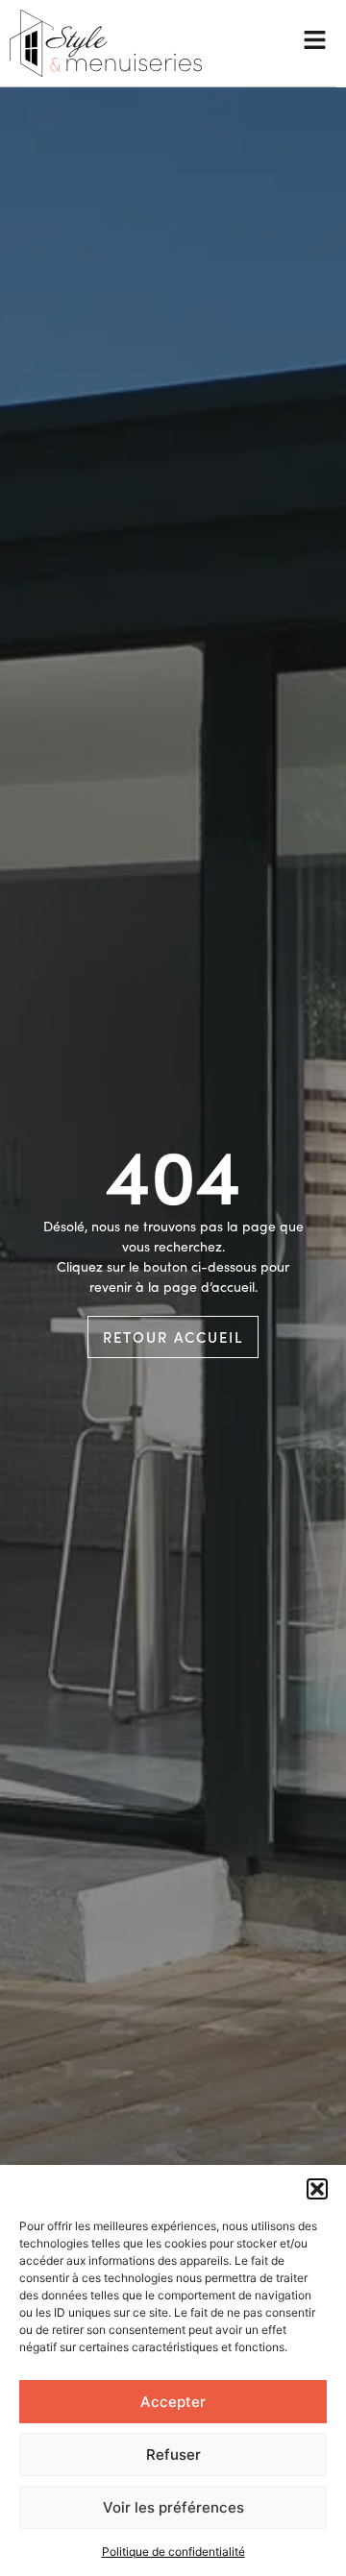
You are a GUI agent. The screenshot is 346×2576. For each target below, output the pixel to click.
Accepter (173, 2402)
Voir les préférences (173, 2507)
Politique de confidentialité (173, 2552)
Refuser (173, 2454)
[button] (317, 2189)
